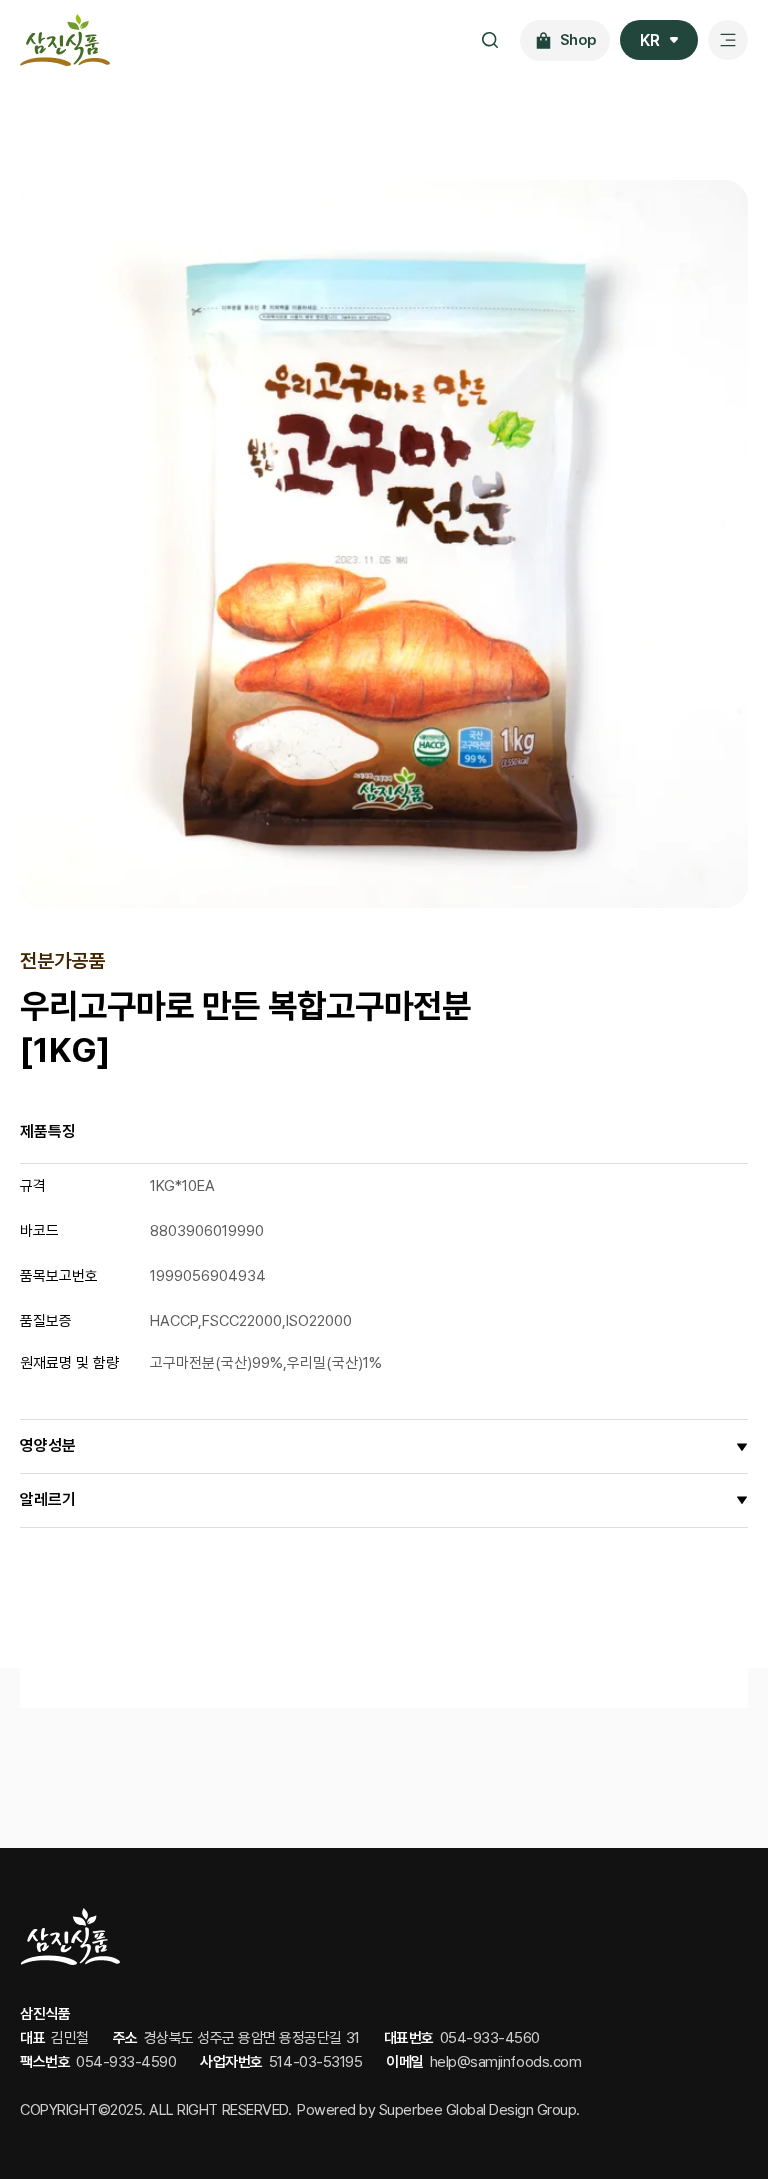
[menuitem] (659, 40)
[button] (384, 1446)
